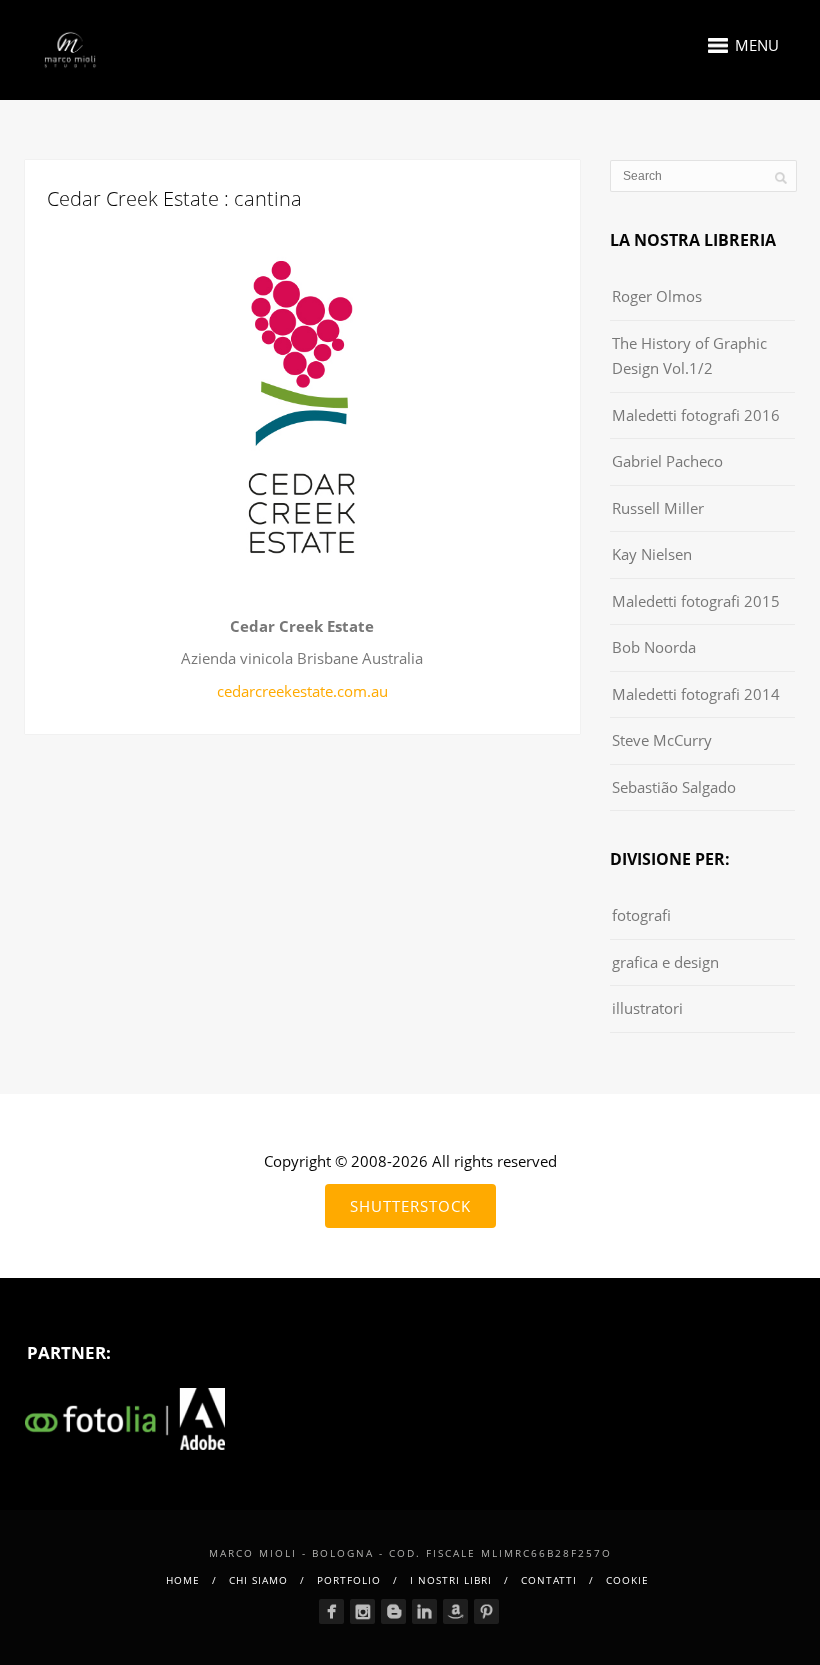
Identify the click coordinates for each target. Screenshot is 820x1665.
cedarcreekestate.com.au (302, 691)
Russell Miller (658, 508)
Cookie (627, 1580)
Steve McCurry (662, 740)
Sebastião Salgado (674, 787)
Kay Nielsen (652, 554)
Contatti (549, 1580)
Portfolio (349, 1580)
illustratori (647, 1008)
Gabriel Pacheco (667, 461)
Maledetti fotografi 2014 (696, 694)
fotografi (641, 915)
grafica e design (665, 962)
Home (183, 1580)
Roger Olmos (657, 296)
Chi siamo (258, 1580)
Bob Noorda (654, 647)
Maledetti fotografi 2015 (696, 601)
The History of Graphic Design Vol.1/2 (689, 356)
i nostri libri (451, 1580)
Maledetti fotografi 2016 (696, 415)
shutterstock (410, 1206)
